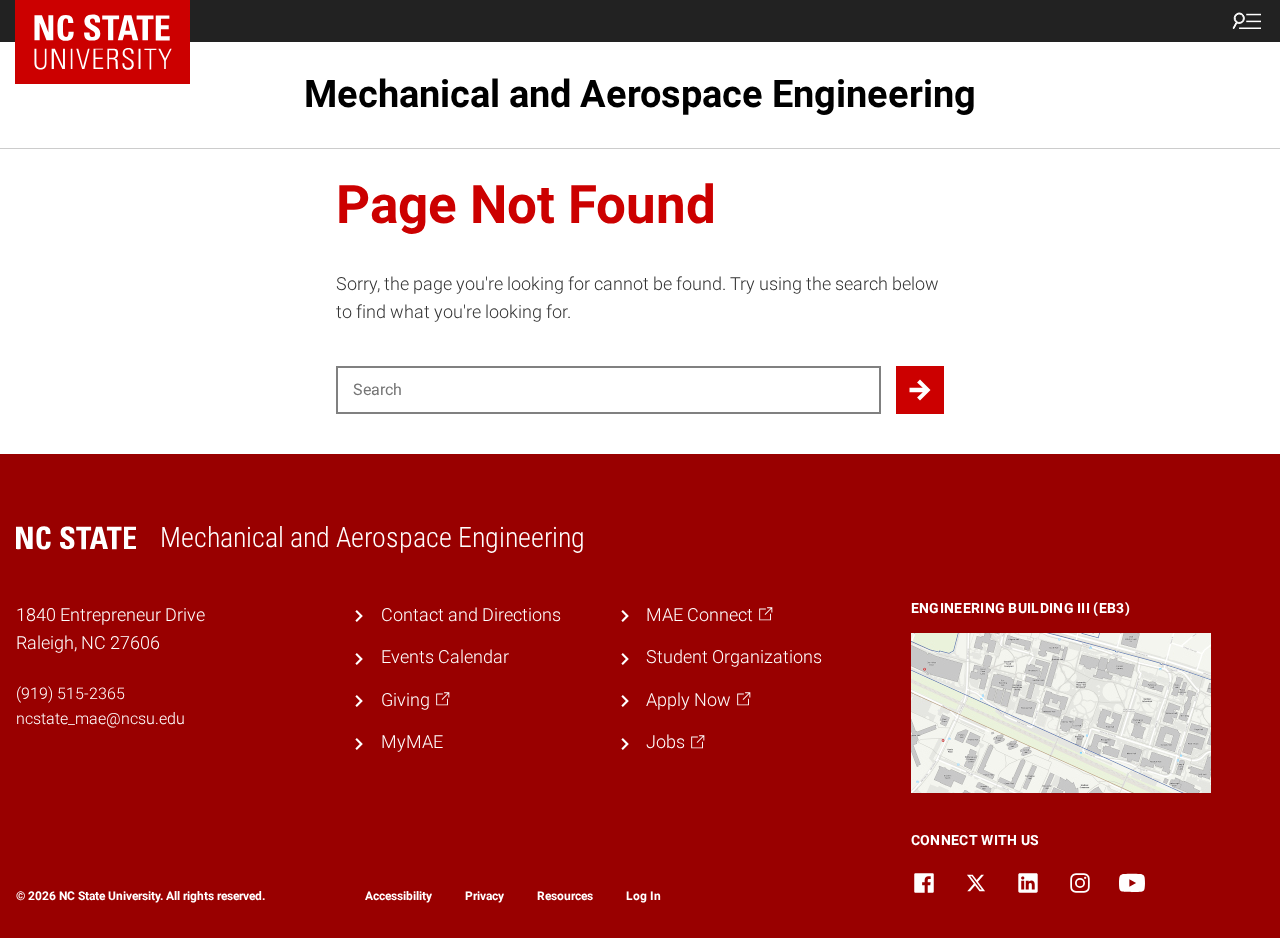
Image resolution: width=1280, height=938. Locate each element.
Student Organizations (734, 657)
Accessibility (398, 896)
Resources (565, 896)
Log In (643, 896)
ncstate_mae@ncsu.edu (100, 718)
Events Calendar (445, 657)
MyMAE (412, 742)
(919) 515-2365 (70, 693)
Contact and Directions (471, 615)
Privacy (484, 896)
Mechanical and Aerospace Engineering (640, 94)
